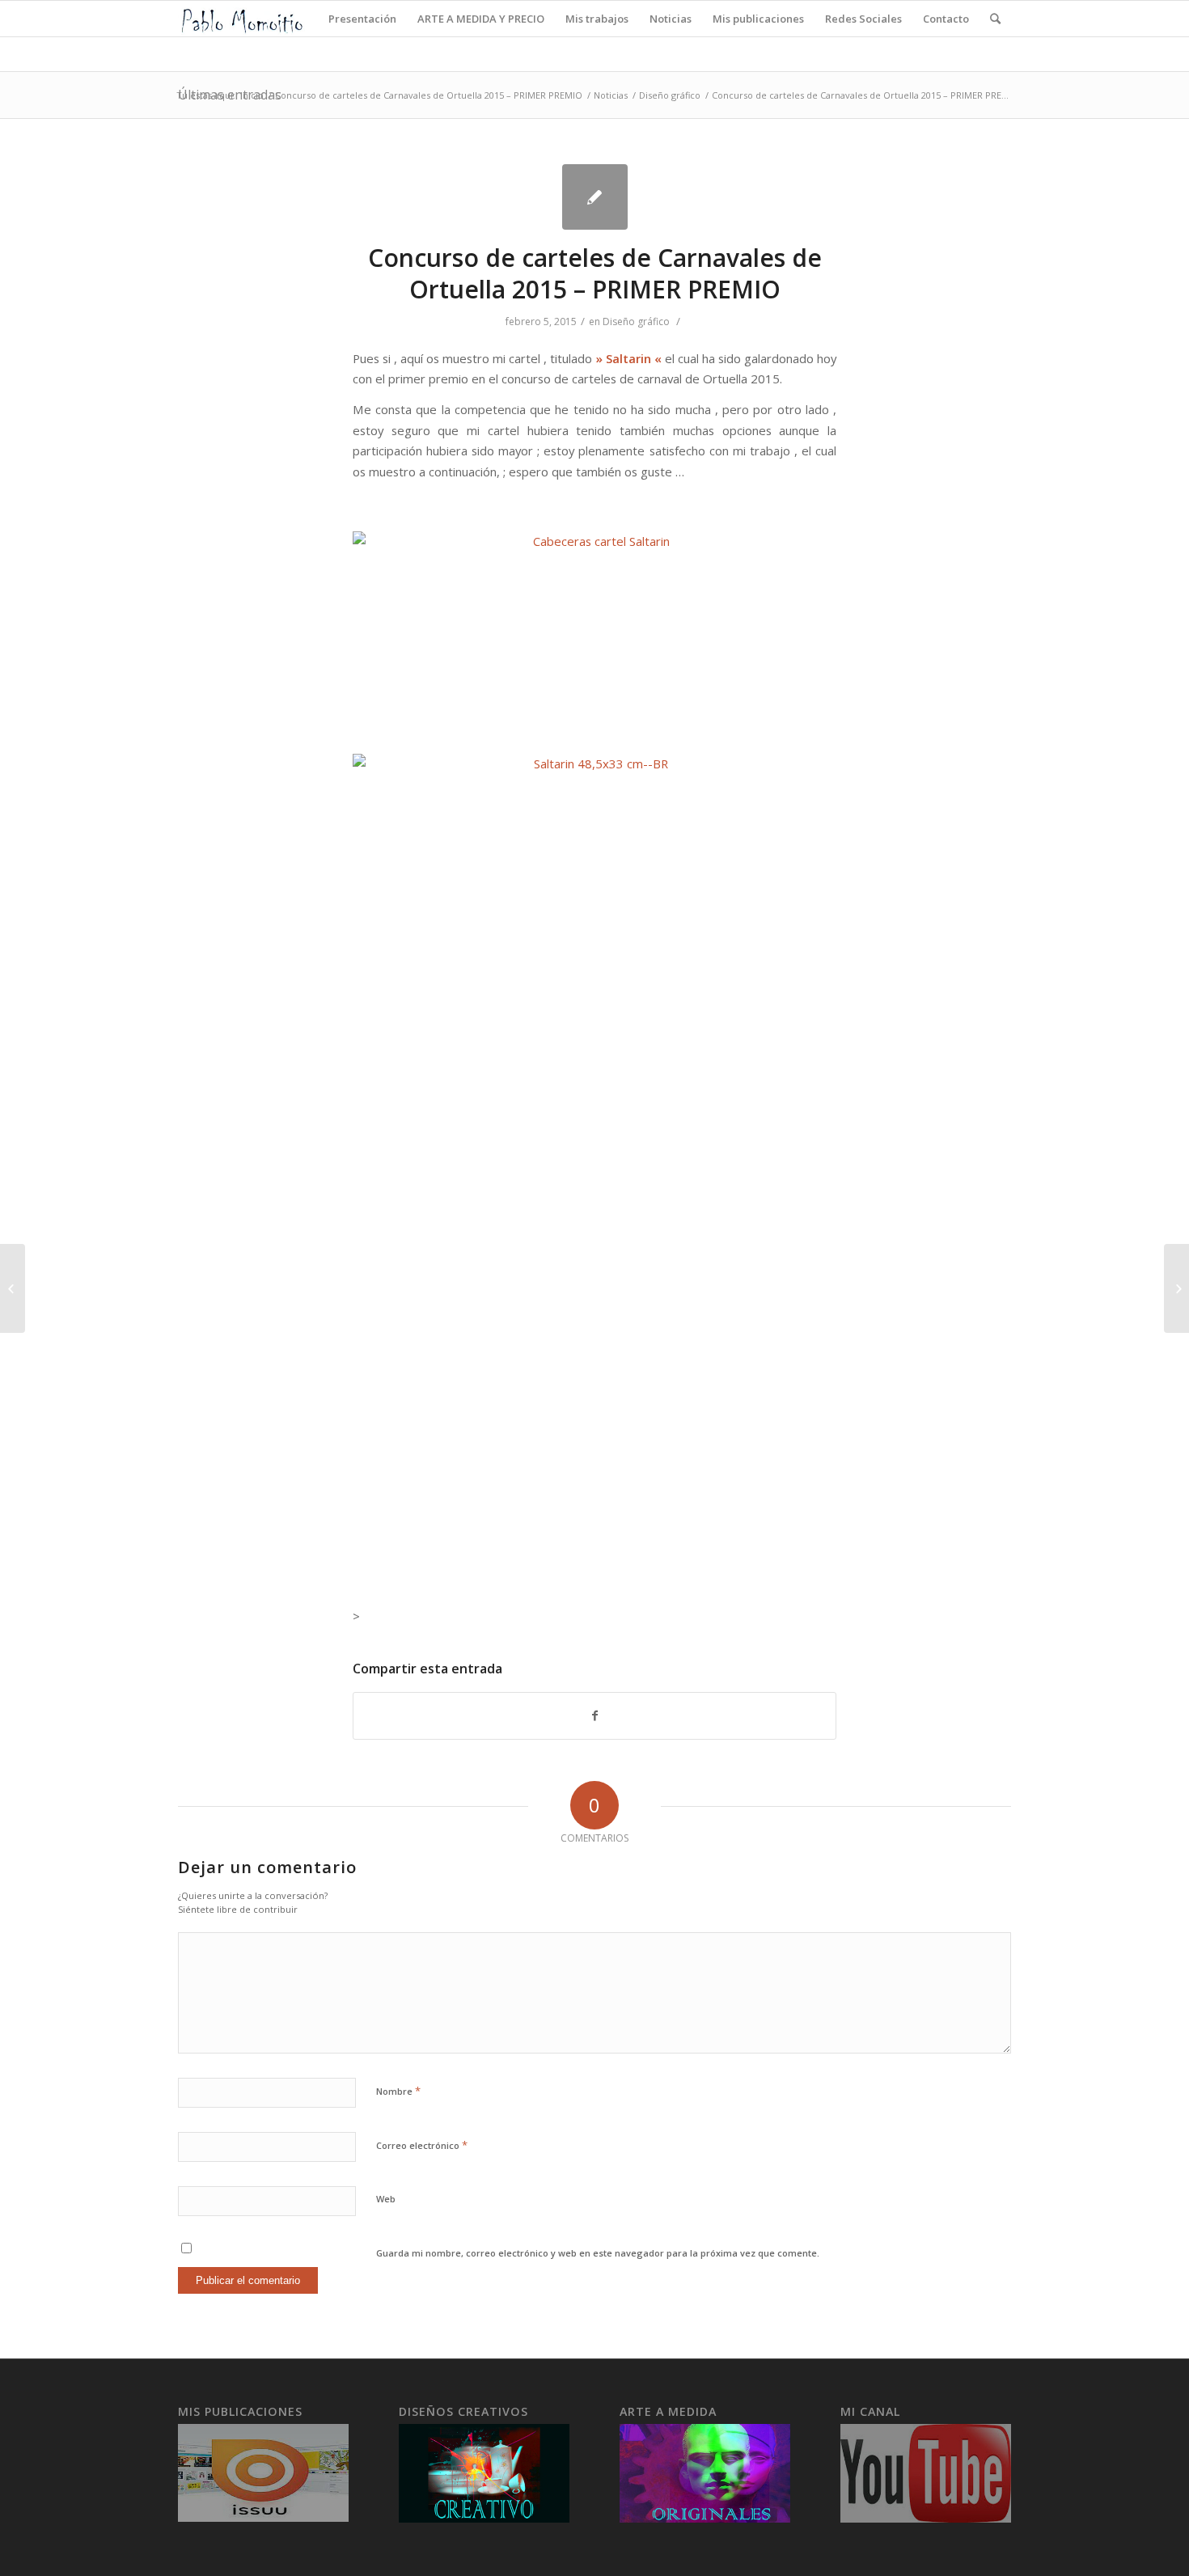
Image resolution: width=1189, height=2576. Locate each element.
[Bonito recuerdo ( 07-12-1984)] (13, 1288)
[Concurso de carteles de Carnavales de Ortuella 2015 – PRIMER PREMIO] (595, 197)
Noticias (611, 95)
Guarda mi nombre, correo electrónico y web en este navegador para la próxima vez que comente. (598, 2253)
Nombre (398, 2091)
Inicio (252, 95)
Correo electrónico (422, 2145)
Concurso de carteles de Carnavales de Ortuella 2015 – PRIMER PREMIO (429, 95)
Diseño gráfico (670, 95)
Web (386, 2199)
